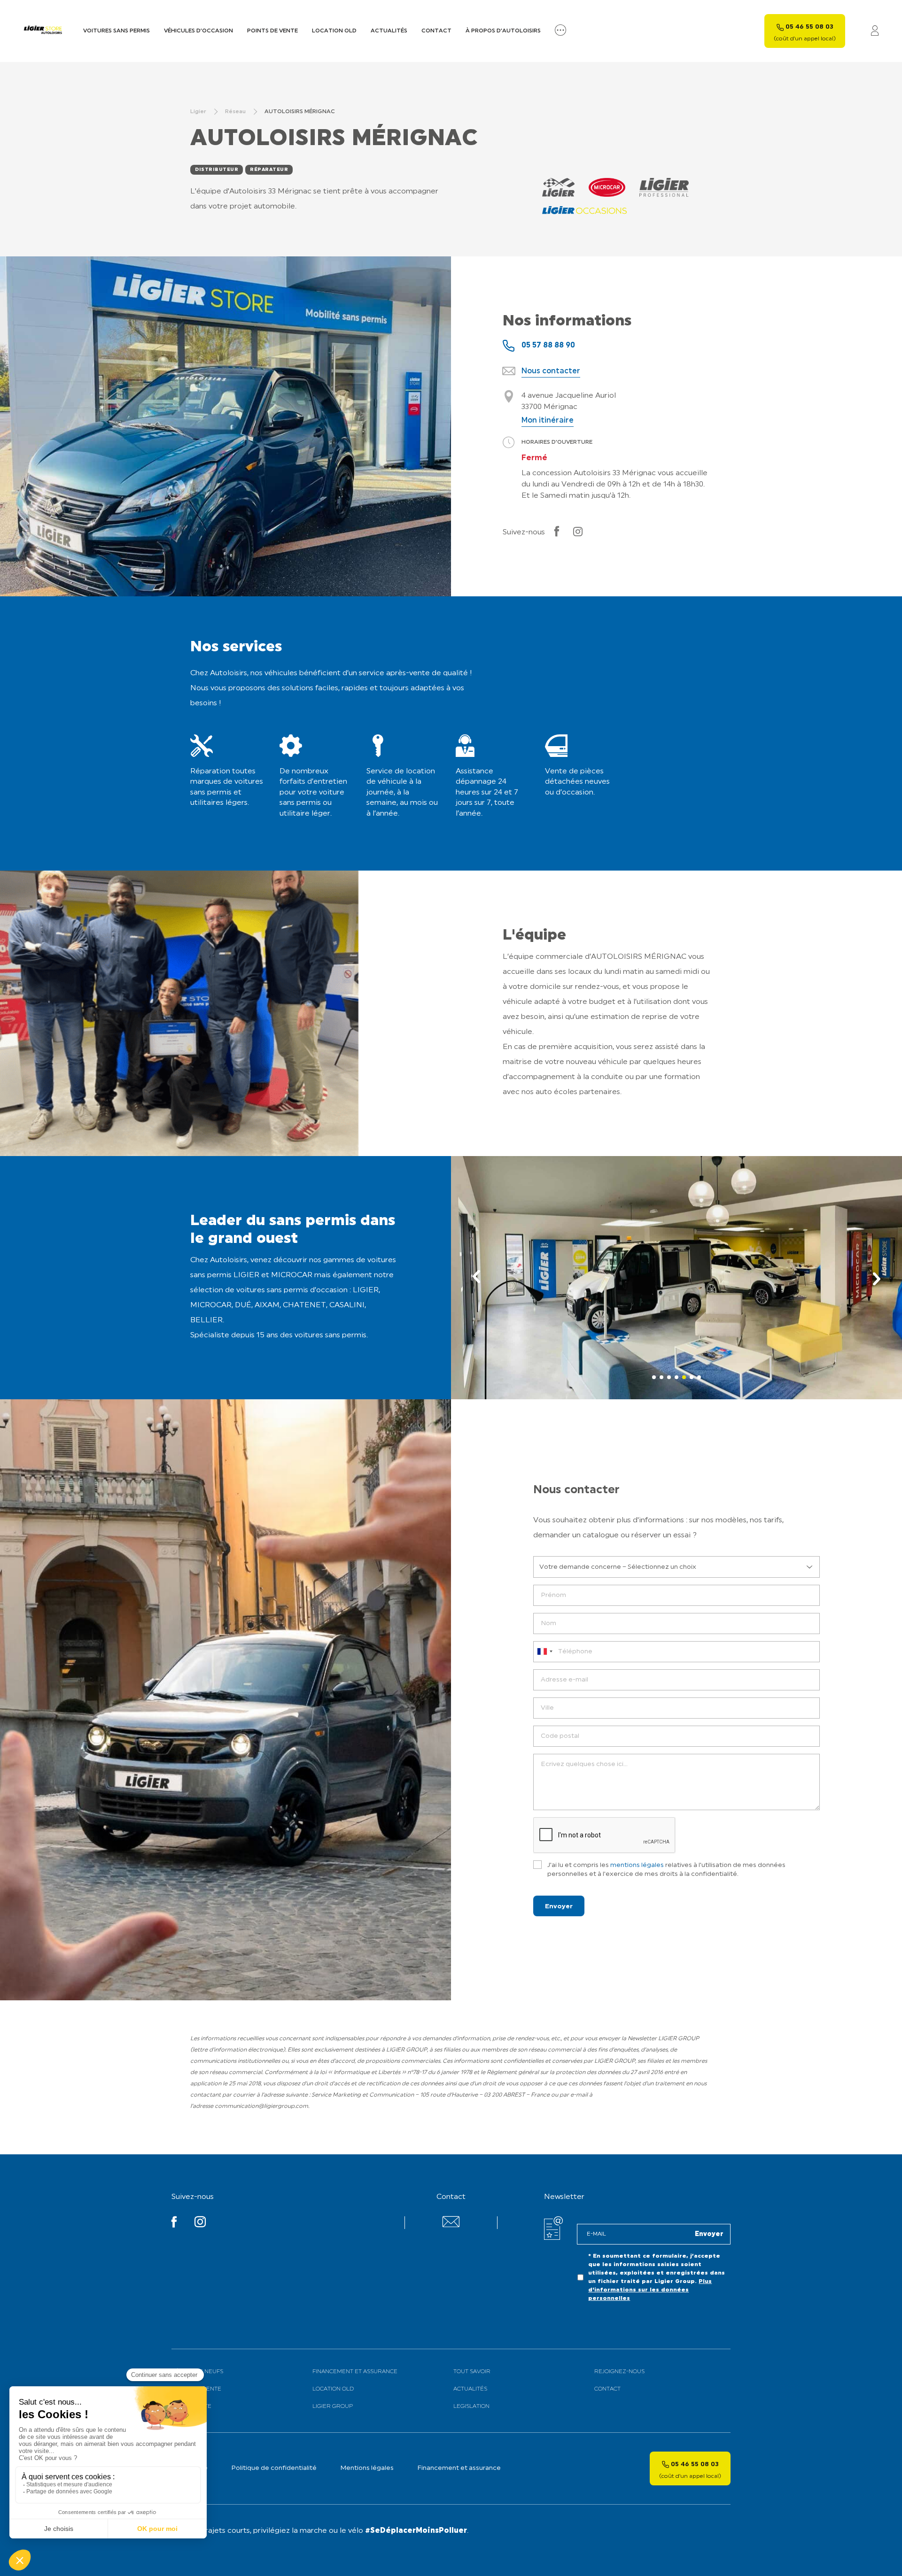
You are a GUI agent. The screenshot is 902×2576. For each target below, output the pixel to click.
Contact (436, 31)
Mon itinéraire (548, 421)
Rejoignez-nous (619, 2372)
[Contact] (451, 2225)
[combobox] (544, 1652)
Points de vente (272, 31)
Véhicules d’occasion (198, 31)
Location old (334, 31)
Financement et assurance (355, 2372)
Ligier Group (333, 2406)
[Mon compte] (875, 31)
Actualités (389, 31)
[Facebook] (557, 532)
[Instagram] (578, 532)
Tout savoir (472, 2372)
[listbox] (676, 1567)
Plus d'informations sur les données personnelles (650, 2290)
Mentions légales (367, 2468)
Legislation (471, 2406)
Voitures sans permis (117, 31)
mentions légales (637, 1865)
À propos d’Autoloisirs (503, 31)
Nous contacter (551, 371)
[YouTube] (174, 2224)
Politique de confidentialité (274, 2468)
